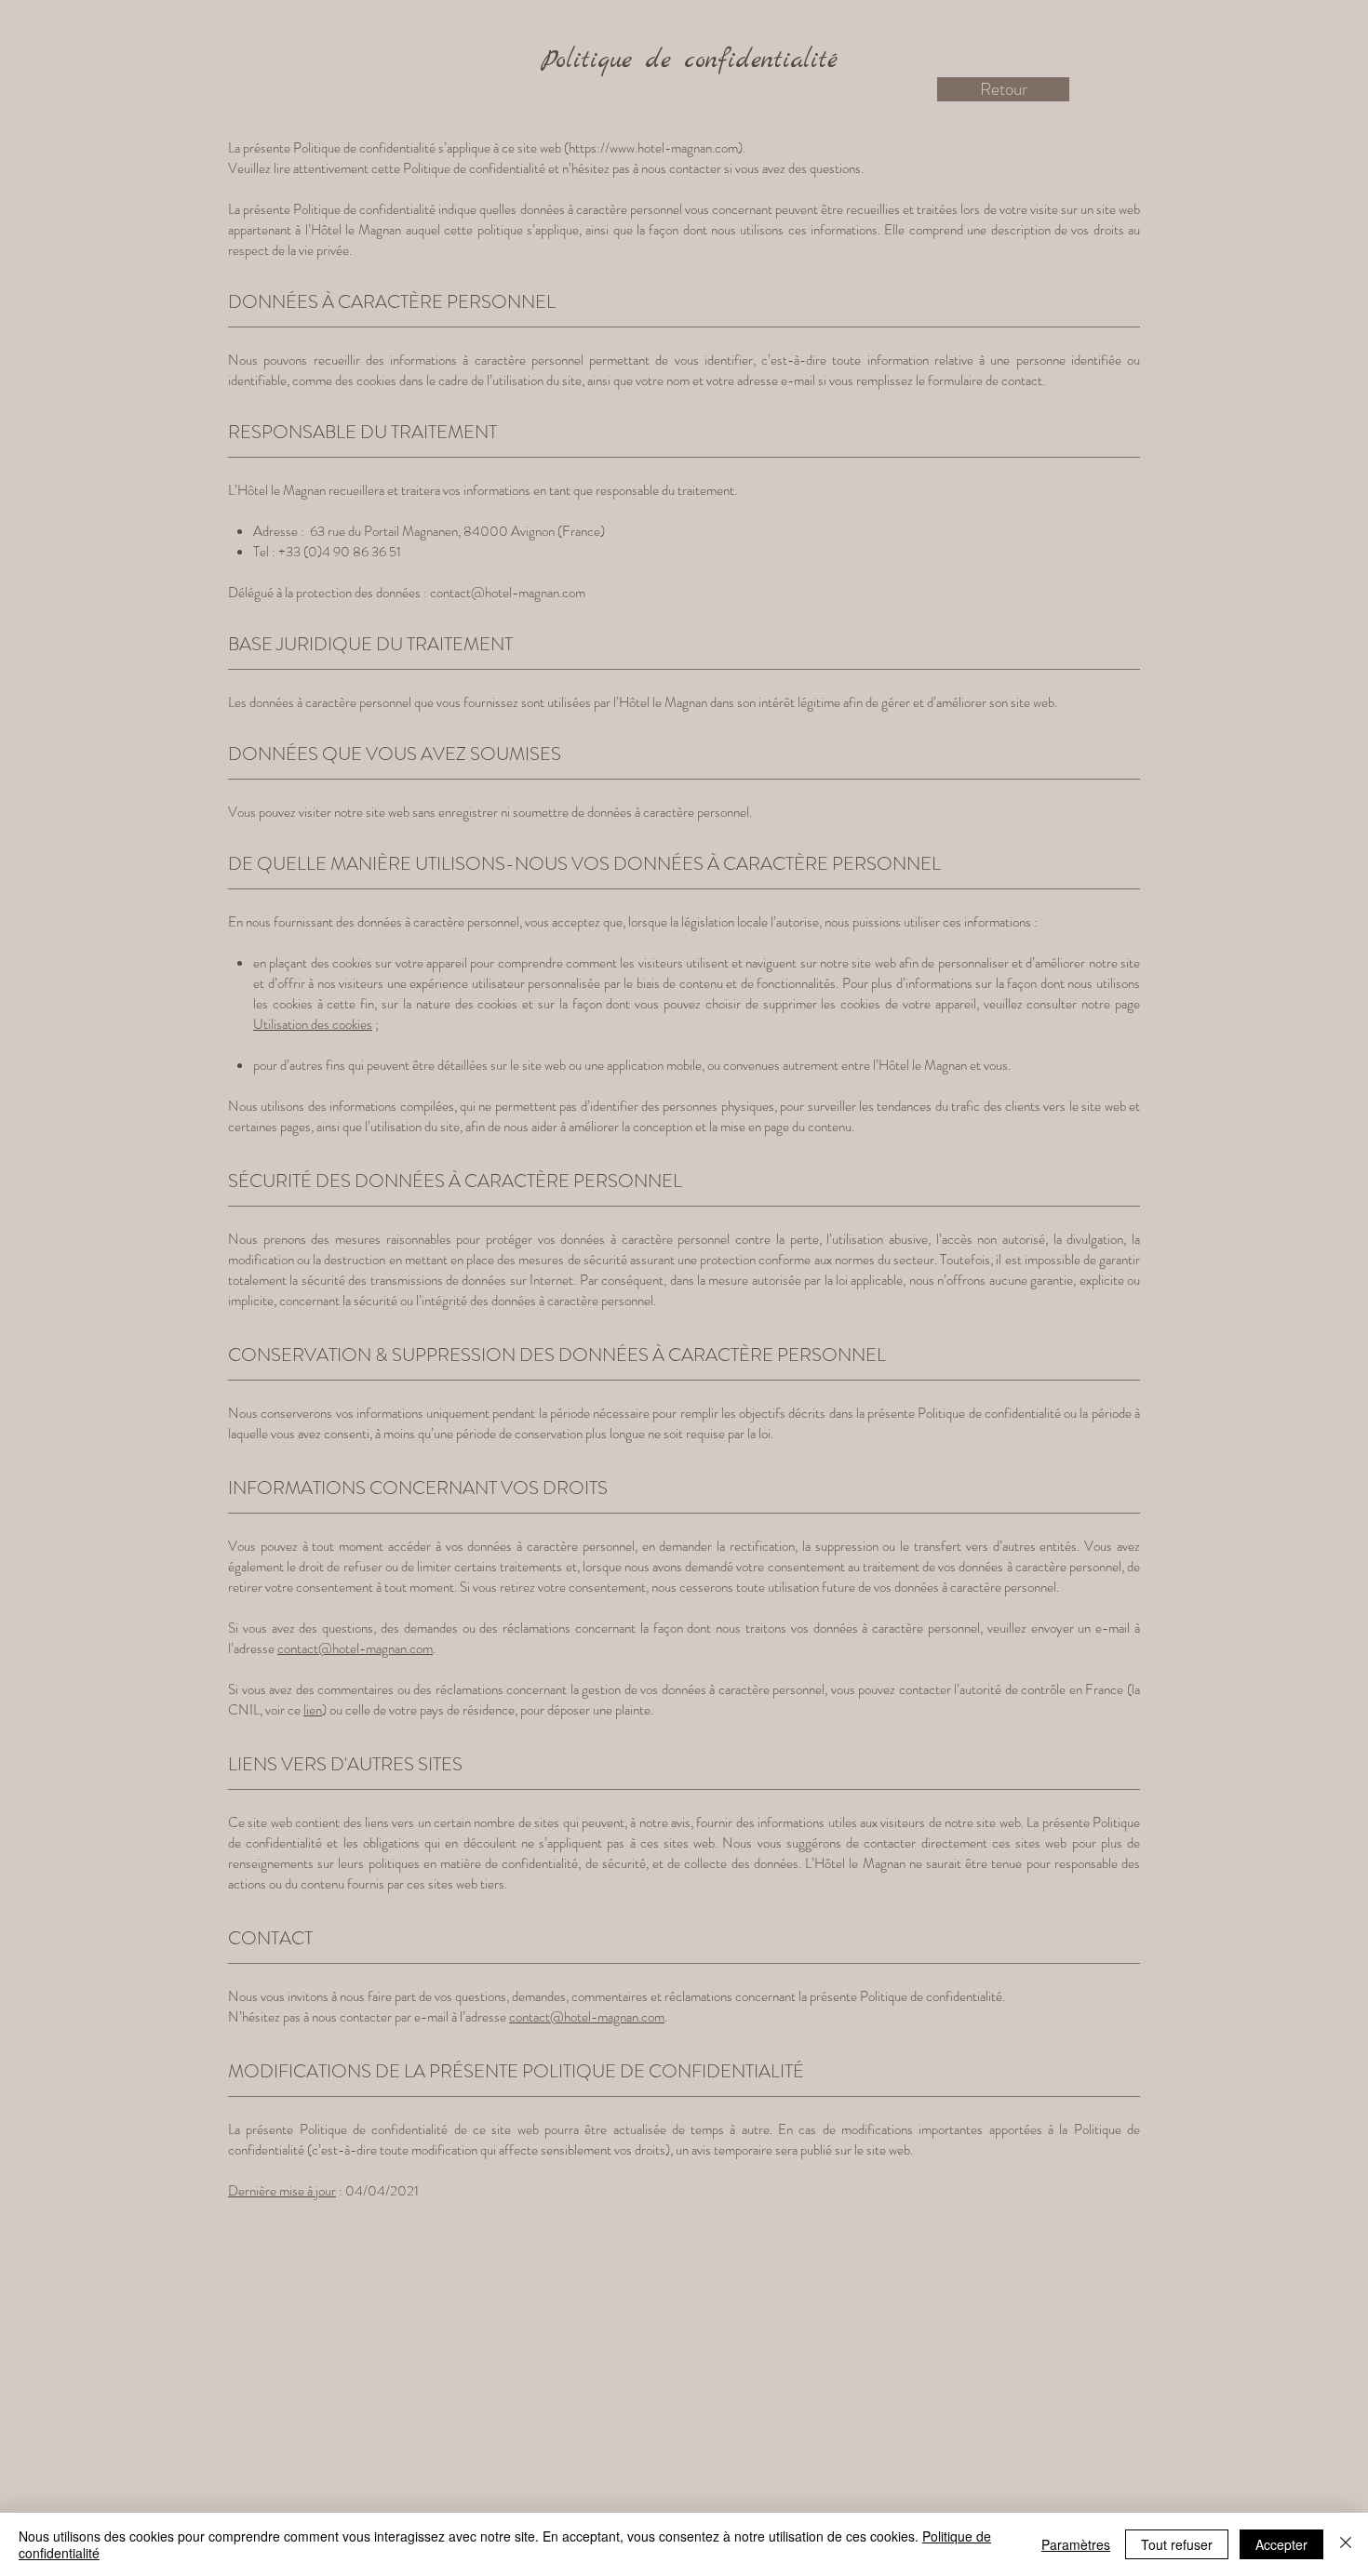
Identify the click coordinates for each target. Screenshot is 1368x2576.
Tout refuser (1177, 2544)
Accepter (1281, 2544)
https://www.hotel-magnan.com (653, 148)
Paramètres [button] (1076, 2544)
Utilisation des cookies (313, 1024)
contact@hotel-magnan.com (508, 593)
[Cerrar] (1346, 2544)
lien (313, 1710)
